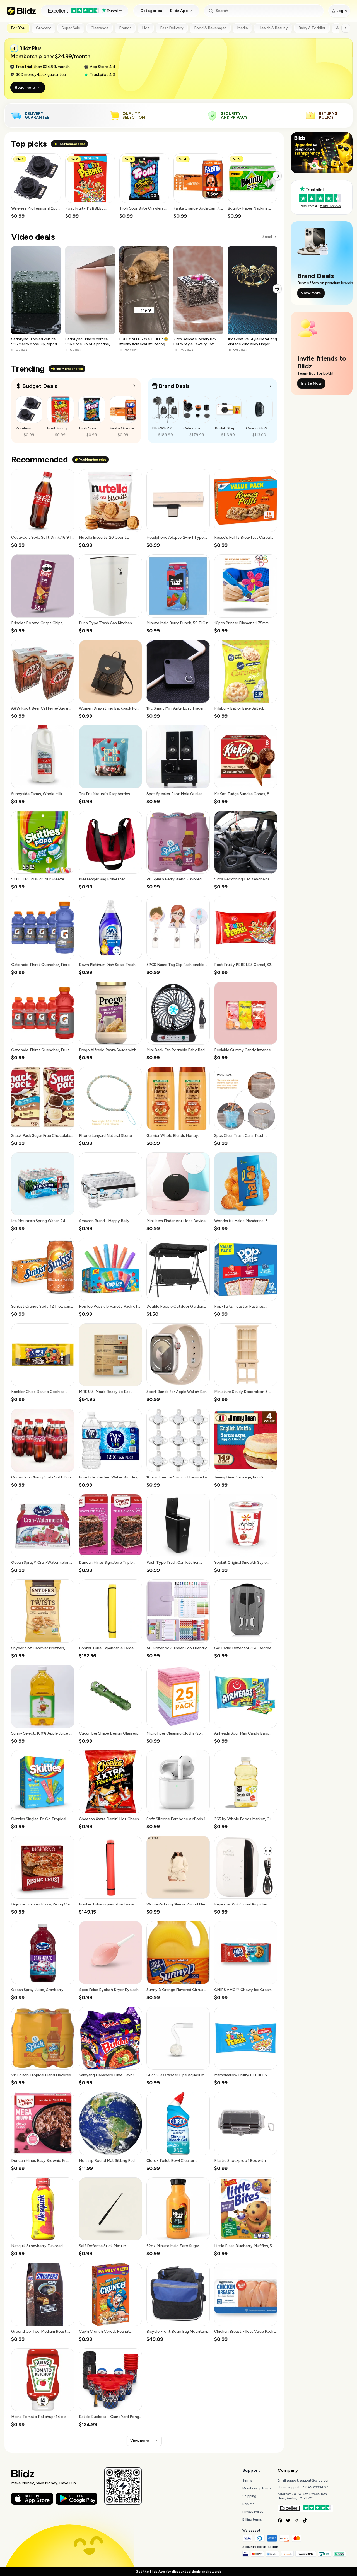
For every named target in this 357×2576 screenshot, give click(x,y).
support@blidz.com (315, 2480)
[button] (36, 186)
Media (242, 28)
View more (140, 2441)
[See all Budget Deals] (134, 386)
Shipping (249, 2496)
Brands (125, 28)
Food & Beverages (210, 28)
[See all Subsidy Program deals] (271, 386)
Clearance (100, 28)
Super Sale (71, 28)
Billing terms (252, 2519)
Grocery (44, 28)
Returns (248, 2504)
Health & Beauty (273, 28)
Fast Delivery (172, 28)
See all (267, 237)
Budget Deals (40, 386)
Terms (247, 2480)
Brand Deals (174, 386)
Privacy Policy (253, 2512)
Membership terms (257, 2488)
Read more (25, 87)
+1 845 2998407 (315, 2487)
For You (18, 28)
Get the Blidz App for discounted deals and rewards (178, 2572)
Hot (146, 28)
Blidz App (179, 11)
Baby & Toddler (312, 28)
